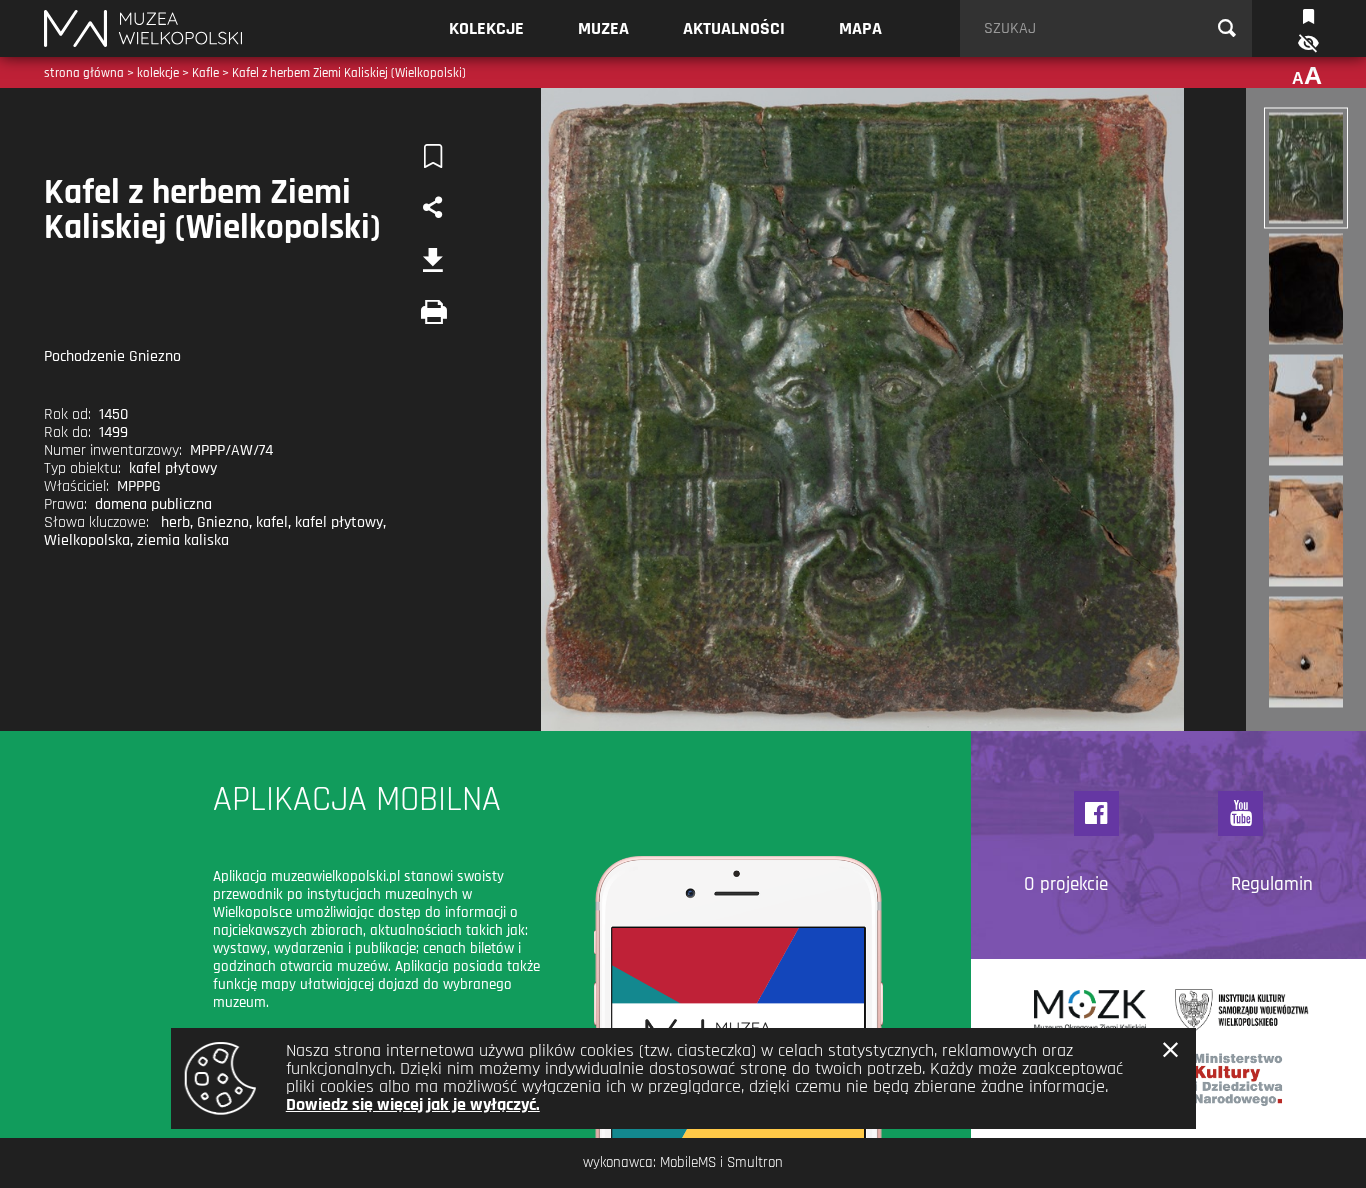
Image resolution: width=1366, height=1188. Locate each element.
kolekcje (158, 73)
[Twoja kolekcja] (1308, 14)
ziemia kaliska (183, 540)
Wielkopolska (87, 540)
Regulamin (1272, 885)
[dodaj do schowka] (433, 156)
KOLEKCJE (486, 28)
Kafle (205, 73)
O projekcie (1066, 885)
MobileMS (688, 1162)
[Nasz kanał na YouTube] (1240, 813)
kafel (272, 522)
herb (175, 522)
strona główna (84, 73)
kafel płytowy (339, 522)
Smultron (755, 1162)
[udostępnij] (433, 208)
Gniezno (223, 522)
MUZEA (603, 28)
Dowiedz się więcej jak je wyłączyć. (413, 1104)
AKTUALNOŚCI (734, 28)
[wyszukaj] (1227, 29)
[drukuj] (433, 312)
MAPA (860, 28)
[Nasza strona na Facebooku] (1096, 813)
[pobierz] (433, 260)
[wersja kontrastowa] (1307, 43)
